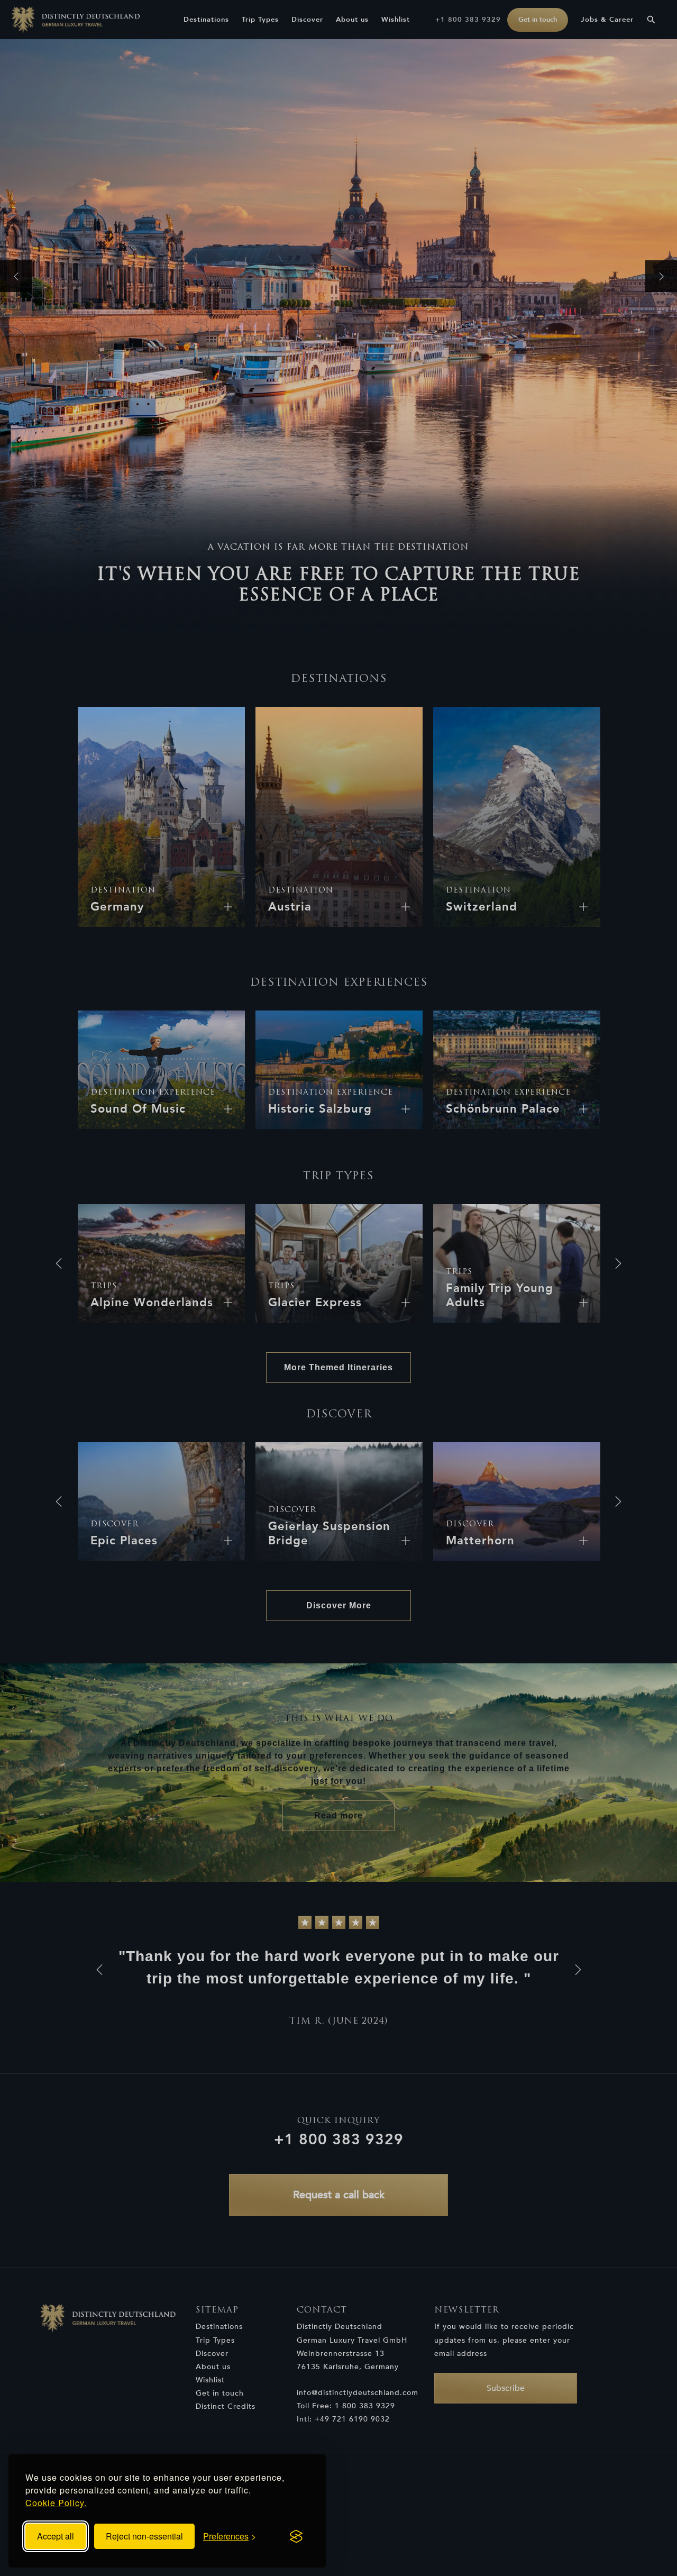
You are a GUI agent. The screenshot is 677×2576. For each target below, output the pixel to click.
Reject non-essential (144, 2536)
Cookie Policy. (56, 2503)
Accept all (56, 2536)
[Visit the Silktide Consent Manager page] (296, 2536)
